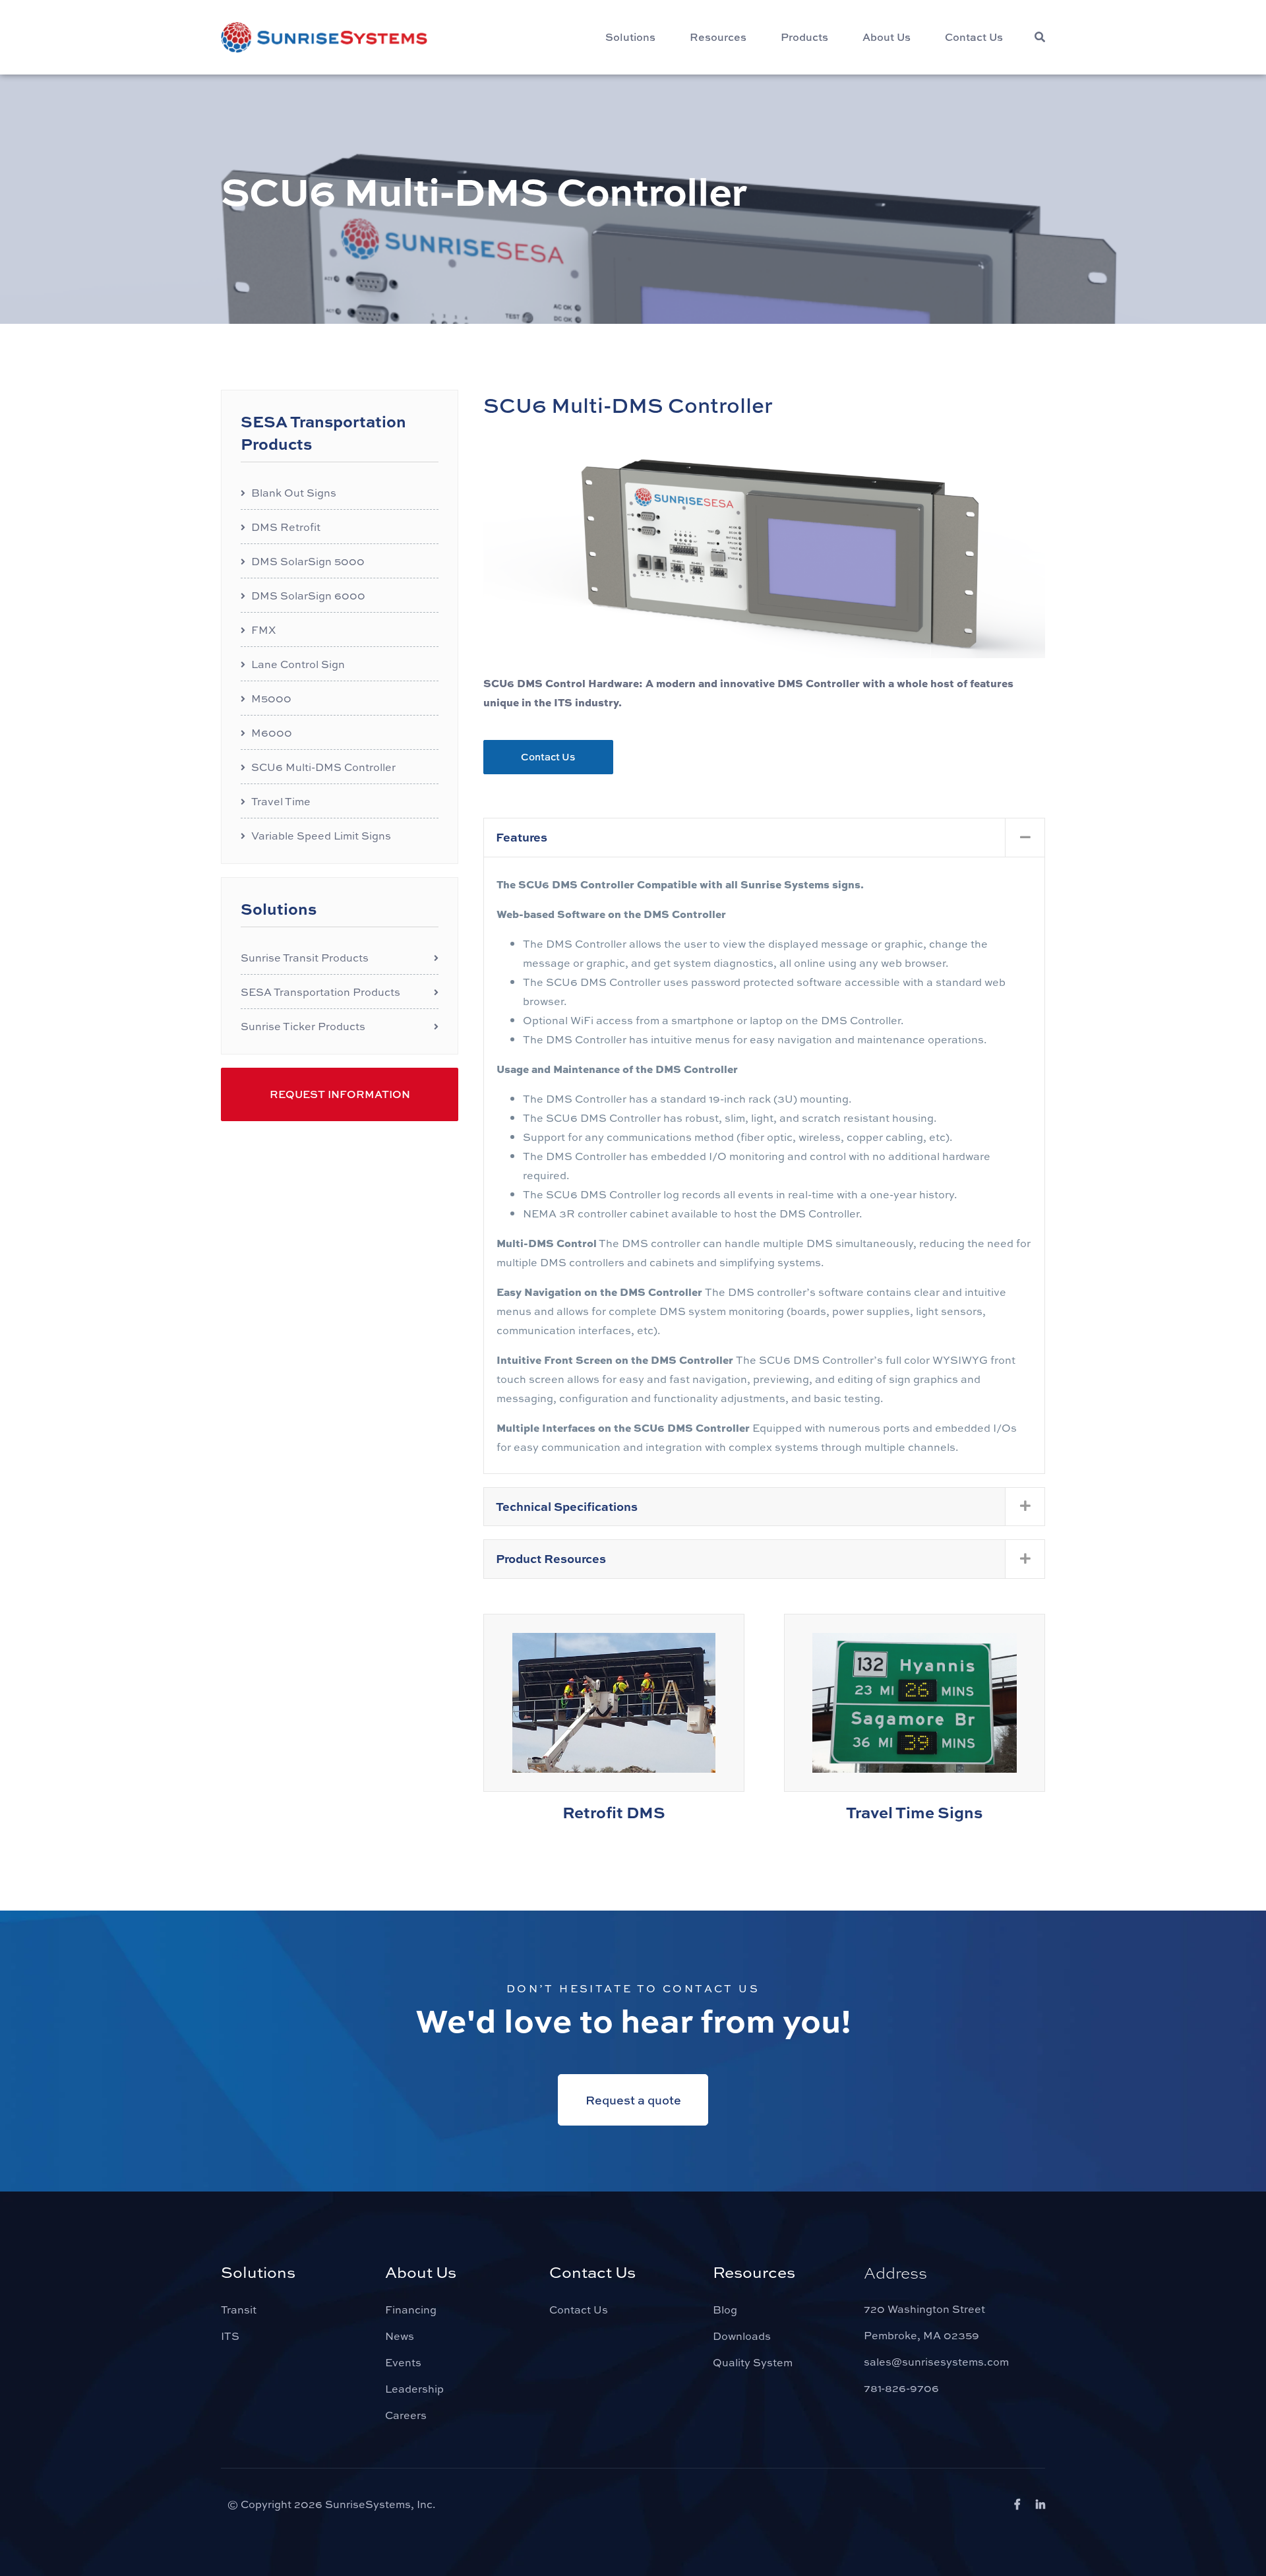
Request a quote (633, 2100)
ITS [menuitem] (230, 2336)
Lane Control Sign (298, 664)
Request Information (340, 1094)
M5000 (271, 698)
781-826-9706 (901, 2388)
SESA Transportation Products (320, 992)
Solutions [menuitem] (630, 37)
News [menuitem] (400, 2336)
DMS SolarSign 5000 (308, 561)
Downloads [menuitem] (742, 2336)
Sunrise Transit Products (305, 957)
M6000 (272, 732)
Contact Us (548, 756)
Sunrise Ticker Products (303, 1026)
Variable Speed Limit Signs (321, 835)
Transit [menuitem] (239, 2309)
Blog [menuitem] (725, 2309)
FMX (263, 629)
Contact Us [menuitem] (974, 37)
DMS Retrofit (286, 527)
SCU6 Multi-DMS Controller (323, 767)
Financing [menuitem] (411, 2309)
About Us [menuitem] (887, 37)
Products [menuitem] (804, 37)
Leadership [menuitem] (414, 2388)
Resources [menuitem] (718, 37)
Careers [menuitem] (406, 2415)
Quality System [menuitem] (753, 2362)
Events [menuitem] (403, 2362)
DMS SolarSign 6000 (308, 595)
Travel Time (281, 801)
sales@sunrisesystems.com (936, 2361)
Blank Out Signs (294, 492)
